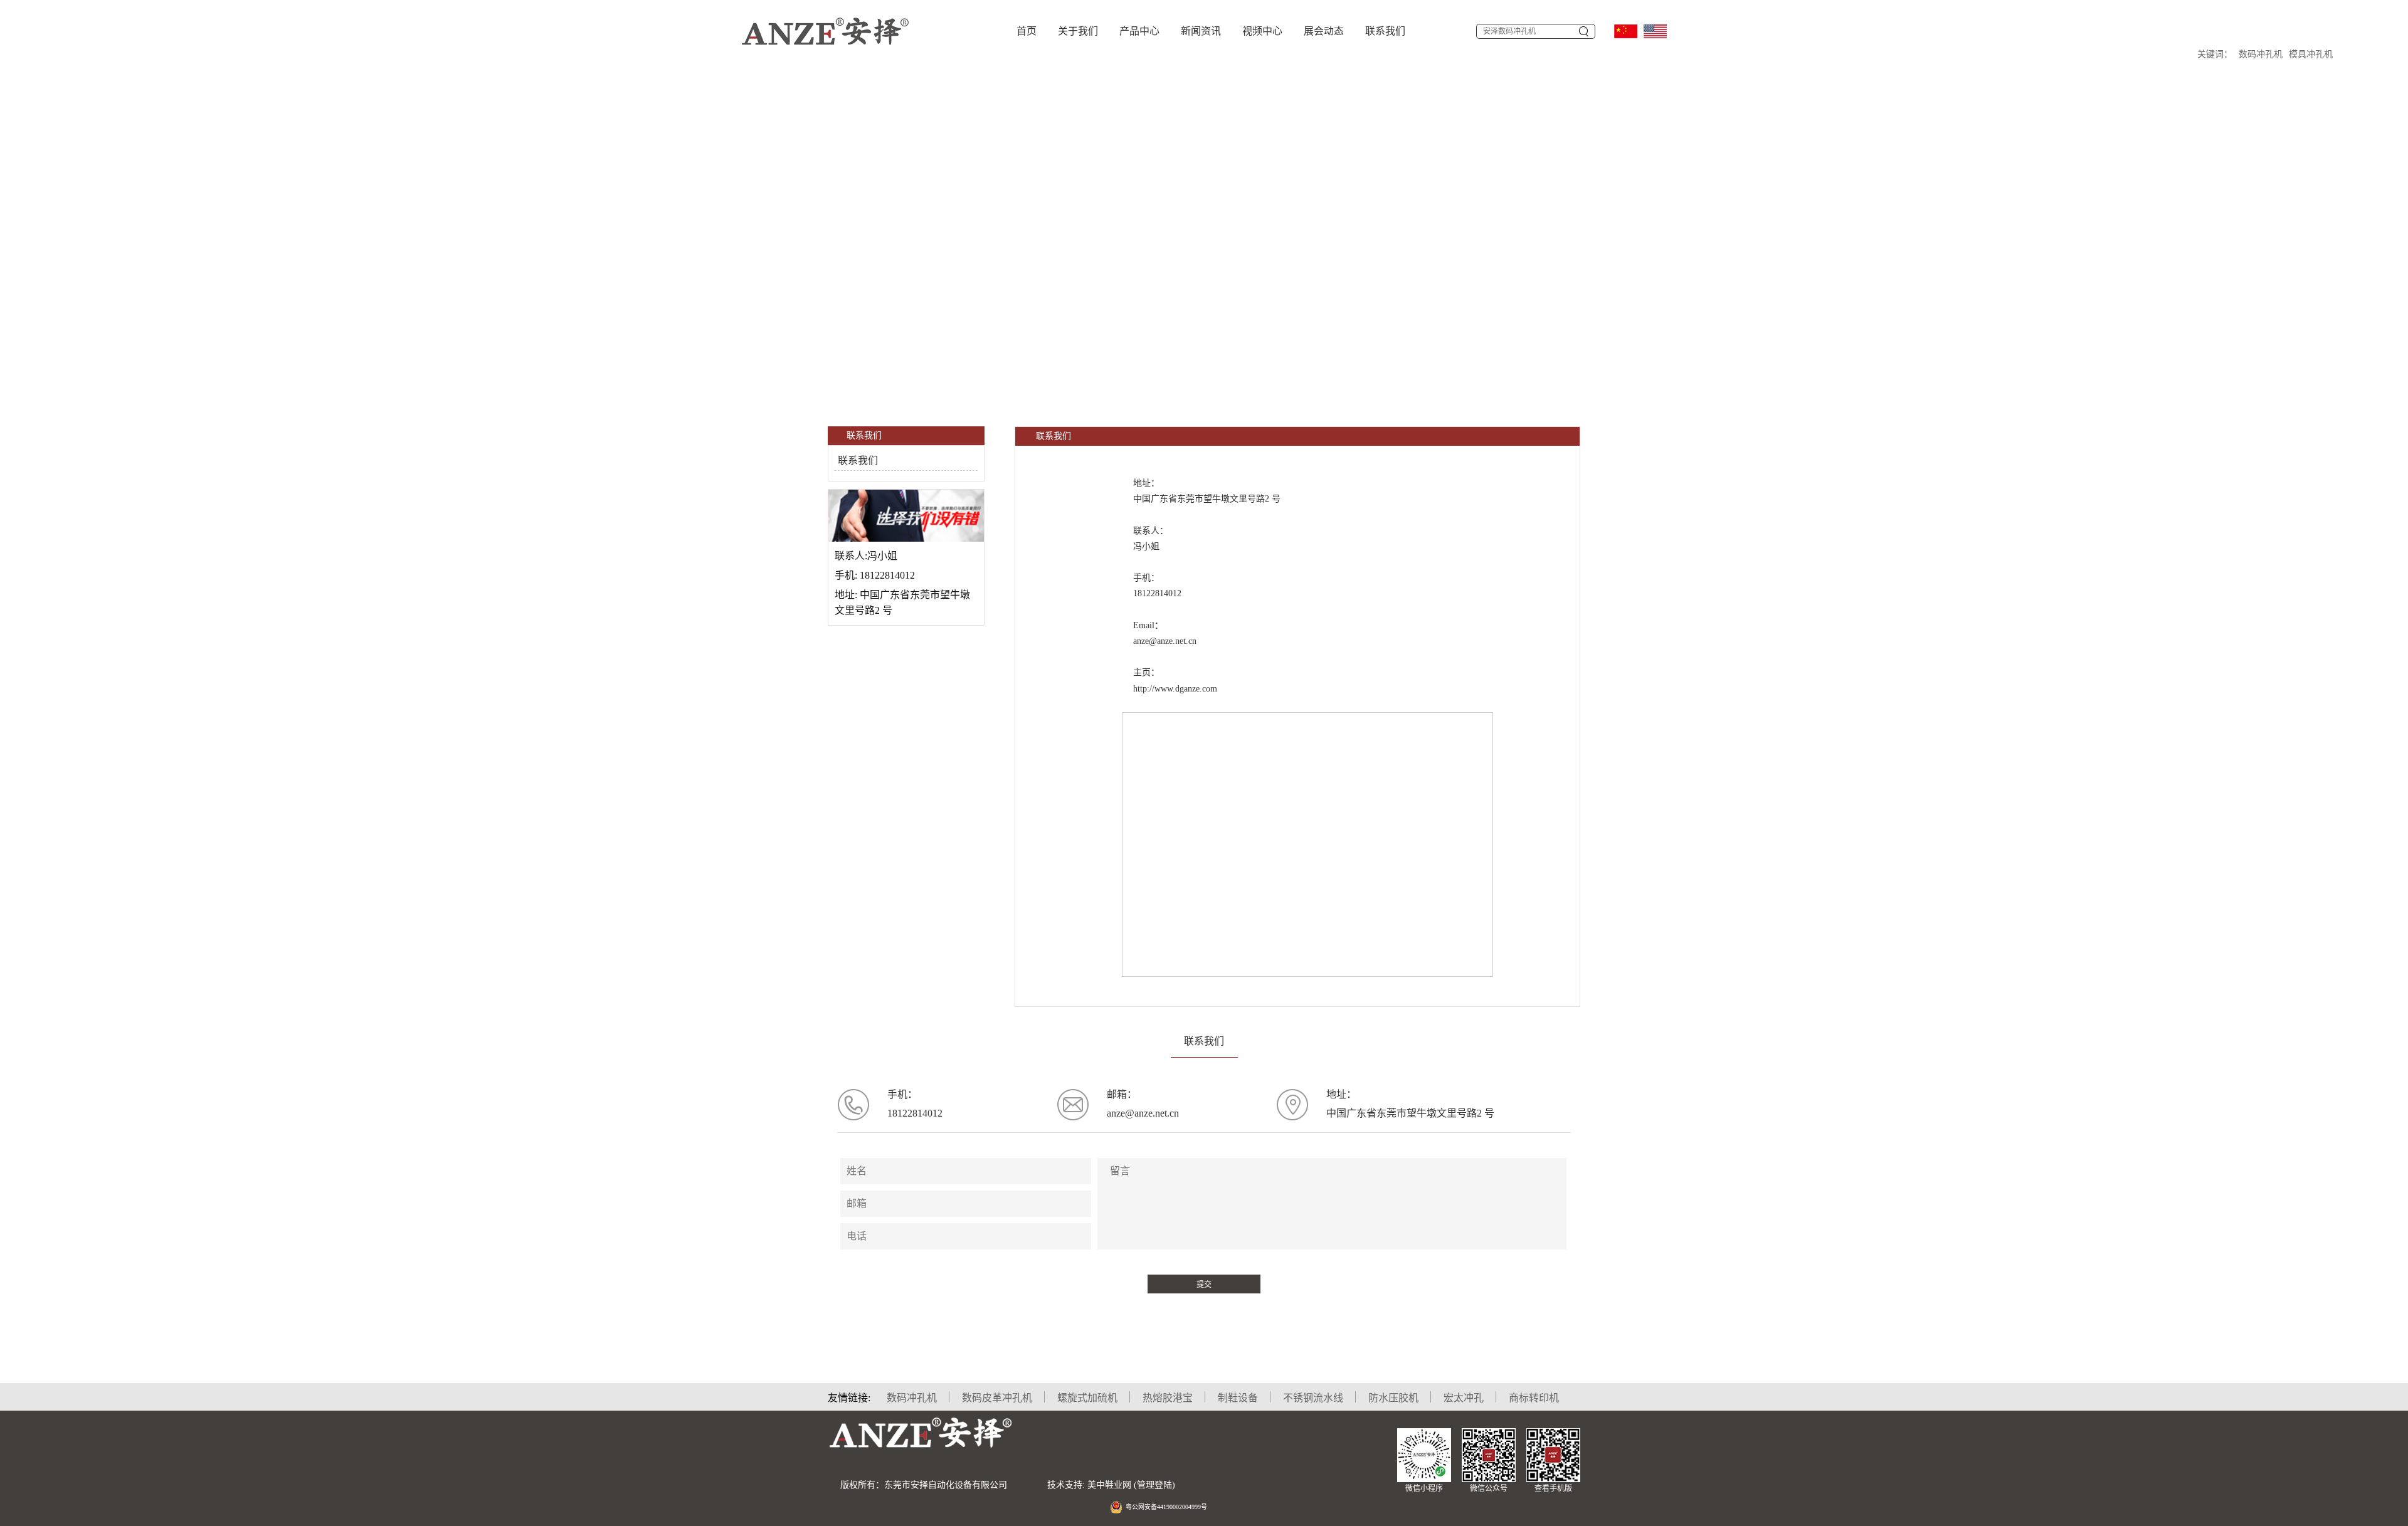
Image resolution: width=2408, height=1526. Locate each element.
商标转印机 (1534, 1398)
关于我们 (1078, 31)
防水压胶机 (1393, 1398)
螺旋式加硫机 (1087, 1398)
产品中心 (1139, 31)
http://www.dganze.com (1175, 689)
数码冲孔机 (2261, 54)
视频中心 (1262, 31)
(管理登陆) (1154, 1485)
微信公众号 (1489, 1488)
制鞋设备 (1238, 1398)
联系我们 (1385, 31)
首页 (1027, 31)
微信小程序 (1424, 1488)
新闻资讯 (1201, 31)
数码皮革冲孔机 (997, 1398)
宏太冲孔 (1464, 1398)
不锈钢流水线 (1313, 1398)
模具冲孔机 (2311, 54)
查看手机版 (1553, 1488)
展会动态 (1324, 31)
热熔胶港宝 (1168, 1398)
